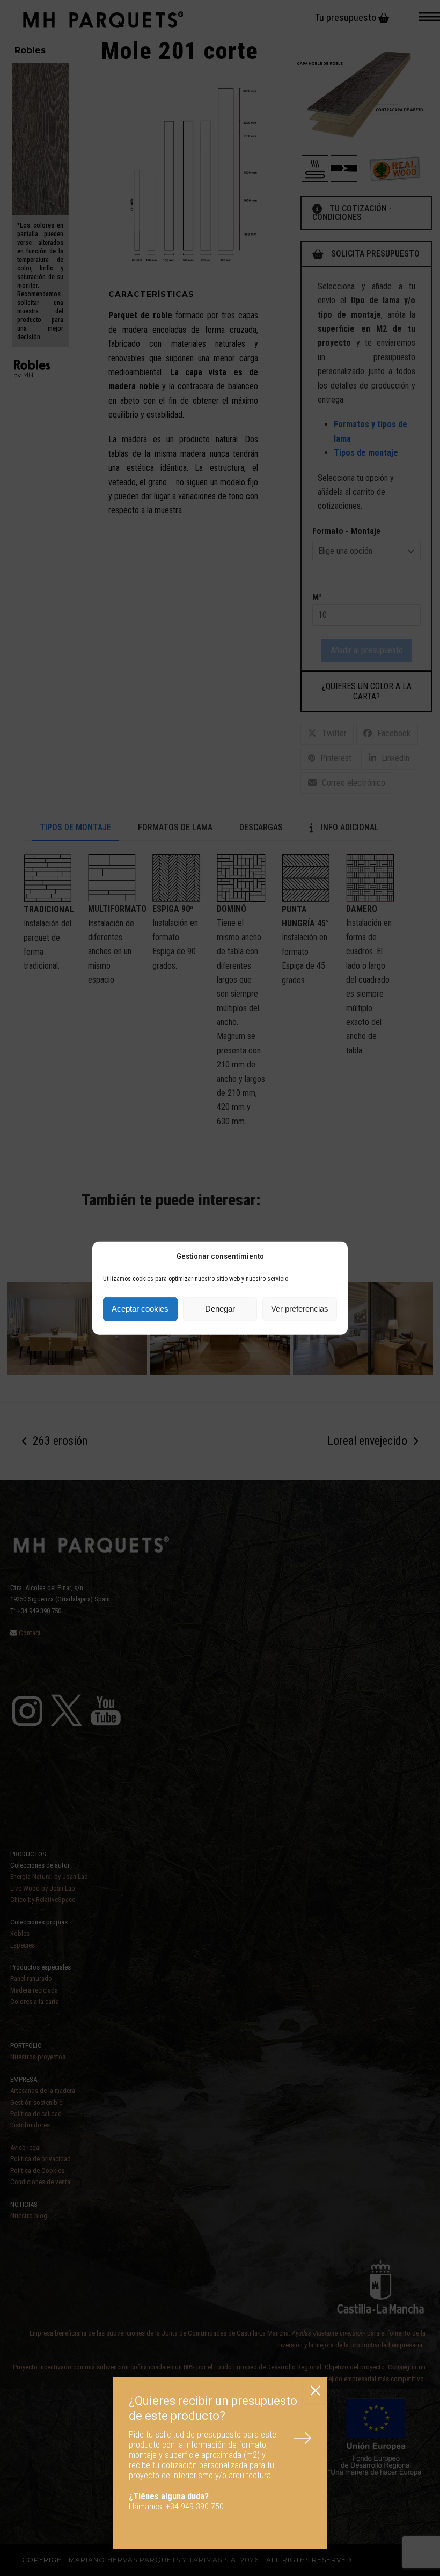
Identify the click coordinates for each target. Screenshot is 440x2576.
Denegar (220, 1309)
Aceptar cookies (140, 1309)
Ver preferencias (300, 1309)
